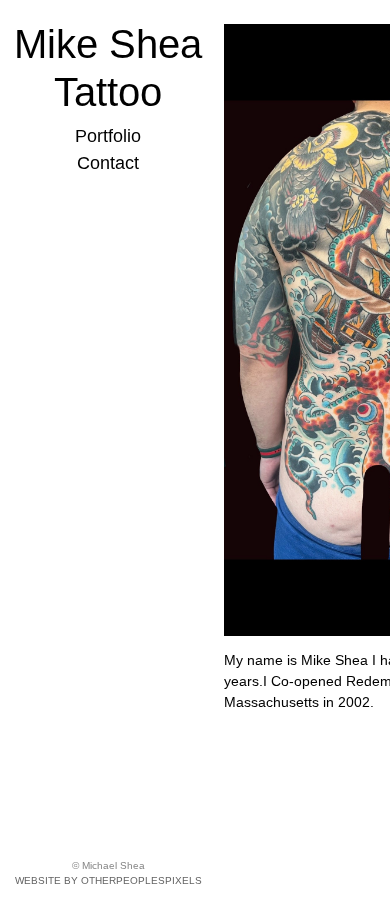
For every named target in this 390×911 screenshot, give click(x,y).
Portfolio (108, 136)
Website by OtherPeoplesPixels (108, 880)
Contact (108, 163)
